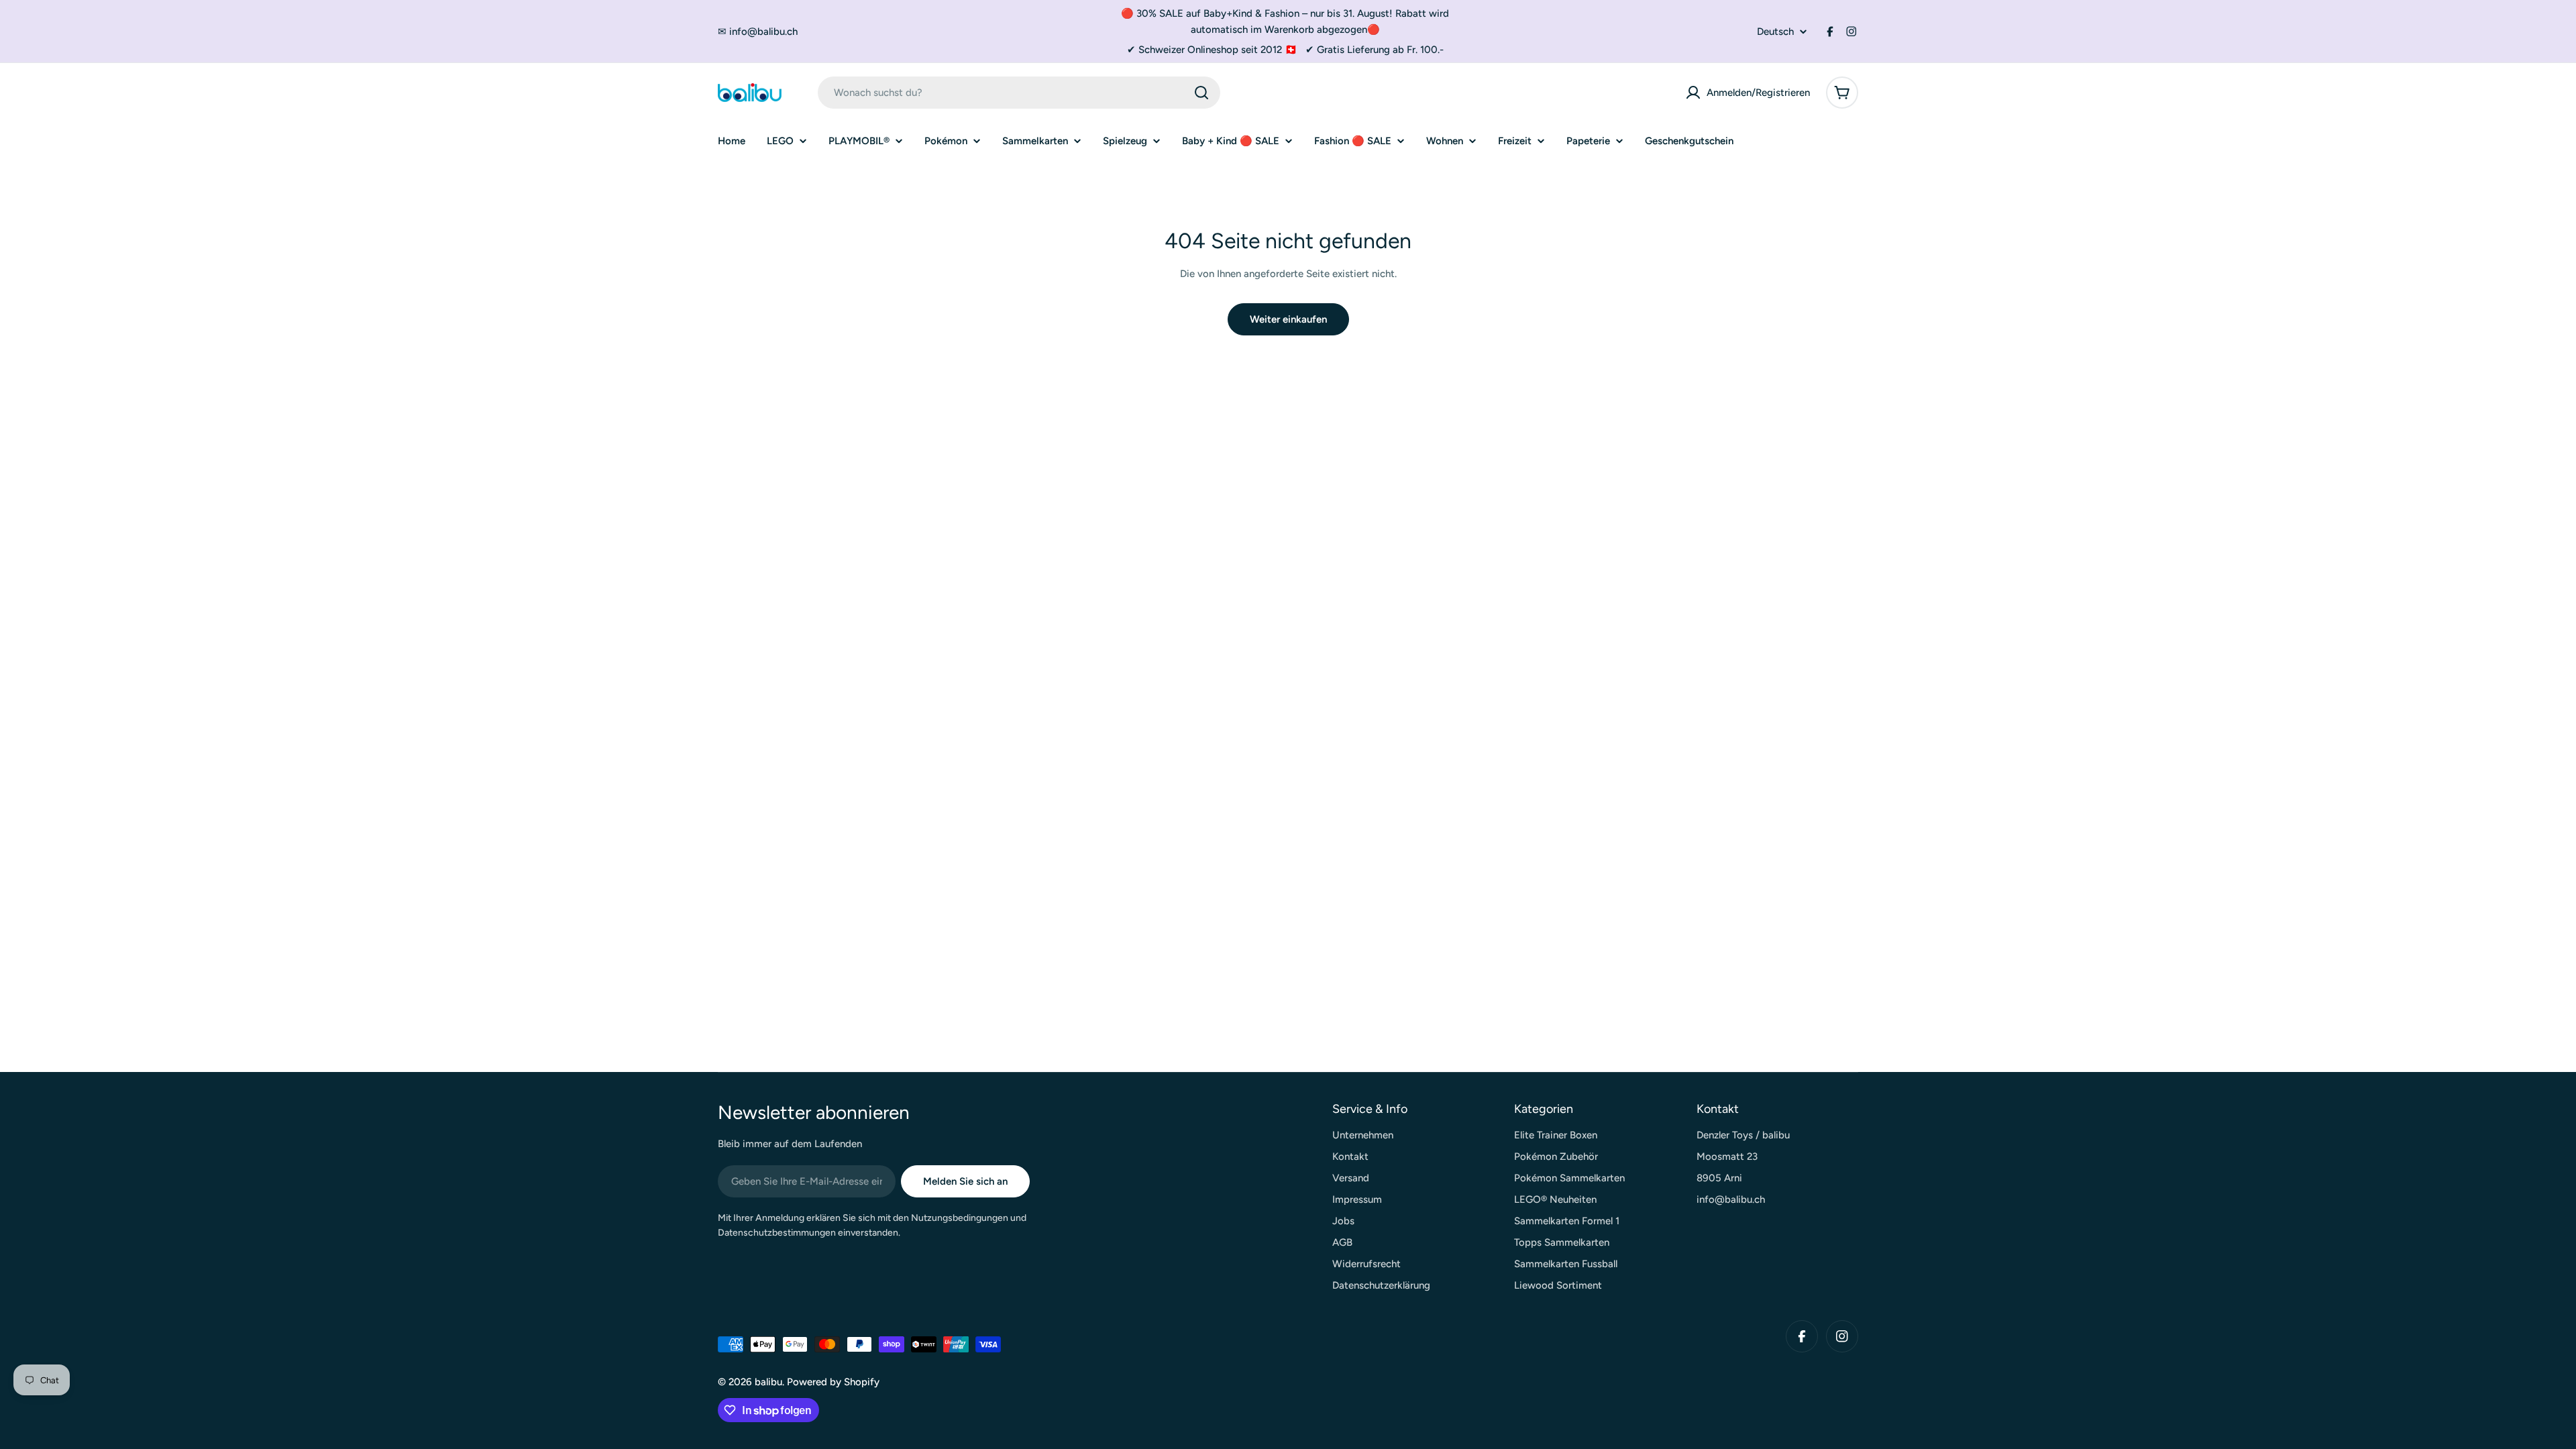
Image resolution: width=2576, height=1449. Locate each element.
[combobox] (1019, 93)
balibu (768, 1382)
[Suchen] (1201, 93)
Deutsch (1775, 32)
